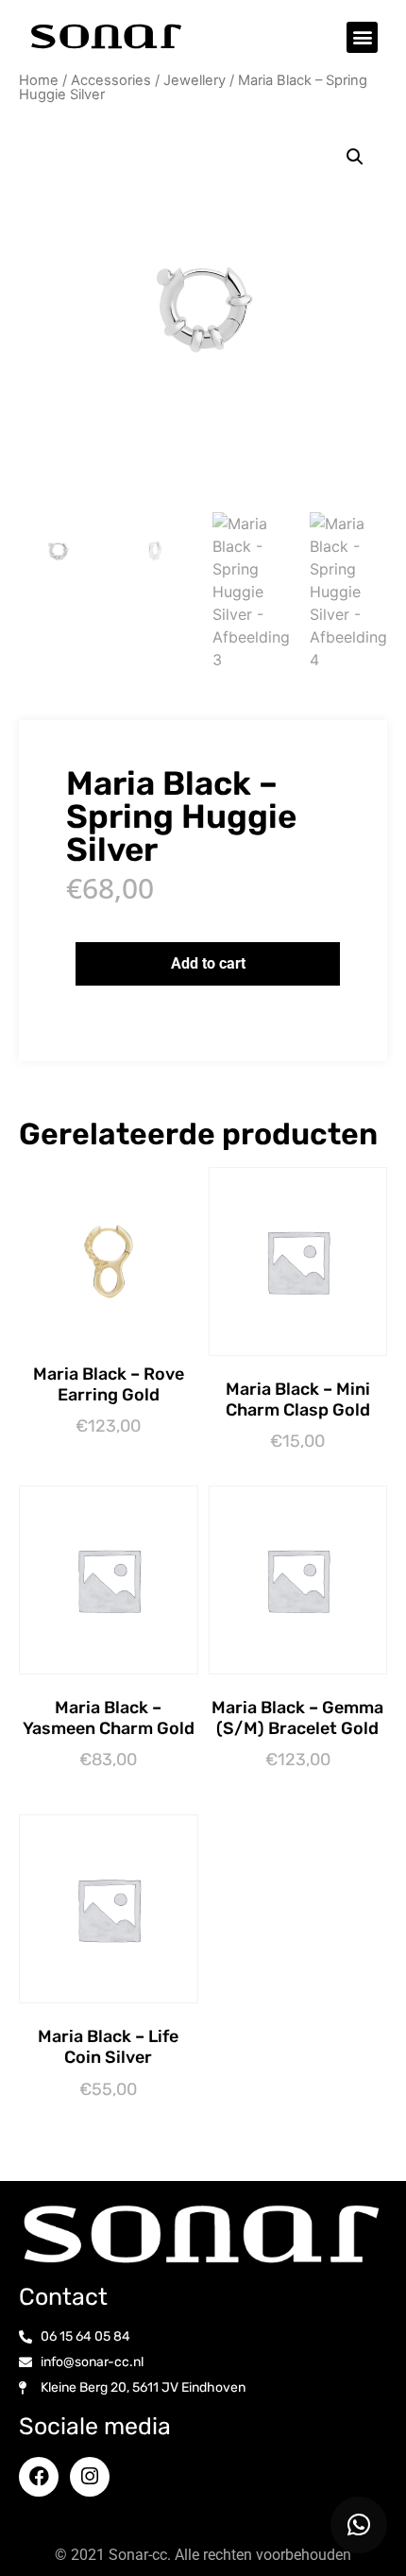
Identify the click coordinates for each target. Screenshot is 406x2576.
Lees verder (302, 1475)
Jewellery (195, 80)
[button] (362, 37)
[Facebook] (39, 2477)
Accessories (111, 80)
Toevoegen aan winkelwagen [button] (113, 1463)
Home (39, 80)
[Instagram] (90, 2477)
